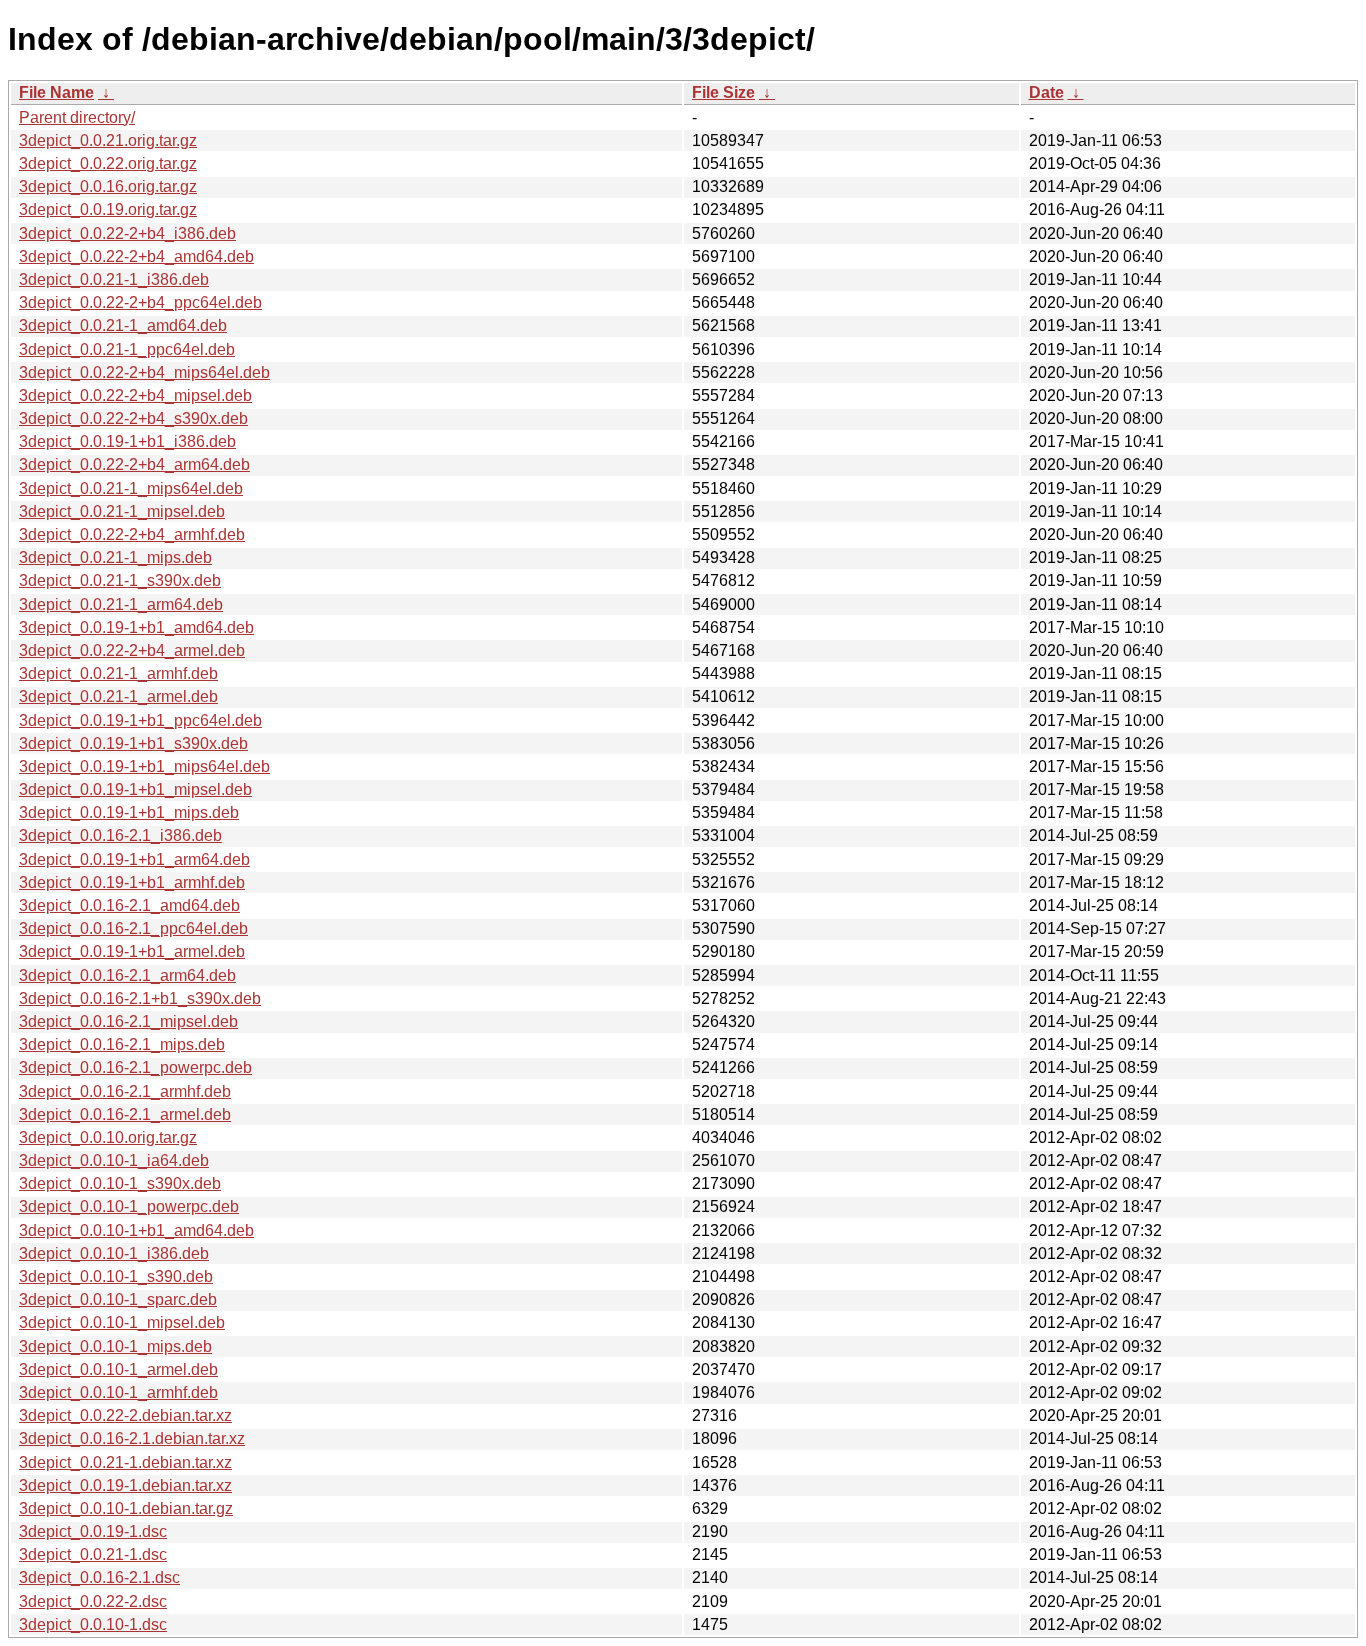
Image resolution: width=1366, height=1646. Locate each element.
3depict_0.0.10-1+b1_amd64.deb (136, 1230)
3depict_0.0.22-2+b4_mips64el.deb (144, 372)
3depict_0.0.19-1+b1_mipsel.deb (135, 789)
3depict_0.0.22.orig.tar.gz (108, 163)
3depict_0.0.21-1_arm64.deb (121, 604)
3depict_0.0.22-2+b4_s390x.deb (133, 418)
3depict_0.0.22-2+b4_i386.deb (127, 233)
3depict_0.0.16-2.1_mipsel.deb (128, 1021)
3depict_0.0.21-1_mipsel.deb (122, 511)
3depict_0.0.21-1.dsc (93, 1554)
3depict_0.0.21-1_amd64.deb (123, 325)
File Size (723, 92)
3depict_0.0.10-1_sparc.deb (118, 1299)
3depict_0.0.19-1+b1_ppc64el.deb (140, 720)
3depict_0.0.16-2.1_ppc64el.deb (133, 928)
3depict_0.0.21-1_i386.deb (114, 279)
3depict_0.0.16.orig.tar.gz (108, 186)
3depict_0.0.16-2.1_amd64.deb (129, 905)
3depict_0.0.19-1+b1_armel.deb (132, 951)
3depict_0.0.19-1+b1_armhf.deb (132, 882)
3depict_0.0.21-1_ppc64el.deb (127, 349)
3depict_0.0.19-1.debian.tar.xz (125, 1485)
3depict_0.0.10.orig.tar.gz (108, 1137)
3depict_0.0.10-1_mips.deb (115, 1346)
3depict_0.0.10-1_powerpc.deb (129, 1206)
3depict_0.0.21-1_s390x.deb (120, 580)
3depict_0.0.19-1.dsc (93, 1531)
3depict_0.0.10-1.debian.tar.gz (126, 1508)
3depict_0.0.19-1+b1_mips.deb (129, 812)
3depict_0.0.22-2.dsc (93, 1601)
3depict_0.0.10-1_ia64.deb (114, 1160)
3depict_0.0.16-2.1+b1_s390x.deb (140, 998)
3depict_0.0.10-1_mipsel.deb (122, 1322)
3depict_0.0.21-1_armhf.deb (118, 673)
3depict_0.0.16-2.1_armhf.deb (125, 1091)
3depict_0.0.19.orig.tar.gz (108, 209)
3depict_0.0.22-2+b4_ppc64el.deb (140, 302)
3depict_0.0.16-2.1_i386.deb (120, 835)
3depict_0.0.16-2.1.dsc (99, 1577)
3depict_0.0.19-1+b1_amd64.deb (136, 627)
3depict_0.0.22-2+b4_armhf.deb (132, 534)
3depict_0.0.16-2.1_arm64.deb (127, 975)
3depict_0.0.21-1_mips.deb (115, 557)
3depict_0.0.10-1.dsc (93, 1624)
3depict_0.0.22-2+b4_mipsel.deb (135, 395)
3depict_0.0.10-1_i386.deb (114, 1253)
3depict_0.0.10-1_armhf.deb (118, 1392)
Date (1046, 92)
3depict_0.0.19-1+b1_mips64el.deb (144, 766)
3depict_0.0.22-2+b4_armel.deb (132, 650)
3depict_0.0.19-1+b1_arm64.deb (134, 859)
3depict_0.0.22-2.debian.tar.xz (125, 1415)
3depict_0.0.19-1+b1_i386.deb (127, 441)
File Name (56, 92)
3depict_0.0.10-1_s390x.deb (120, 1183)
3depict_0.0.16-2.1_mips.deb (122, 1044)
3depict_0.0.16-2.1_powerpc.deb (135, 1067)
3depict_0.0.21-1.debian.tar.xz (125, 1462)
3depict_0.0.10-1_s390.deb (116, 1276)
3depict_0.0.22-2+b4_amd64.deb (136, 256)
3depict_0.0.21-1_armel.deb (118, 696)
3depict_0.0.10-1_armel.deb (118, 1369)
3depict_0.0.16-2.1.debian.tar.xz (132, 1438)
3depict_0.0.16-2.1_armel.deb (125, 1114)
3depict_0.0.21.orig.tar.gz (108, 140)
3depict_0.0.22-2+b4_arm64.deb (134, 464)
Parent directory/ (77, 117)
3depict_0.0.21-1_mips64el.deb (131, 488)
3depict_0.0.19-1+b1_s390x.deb (133, 743)
